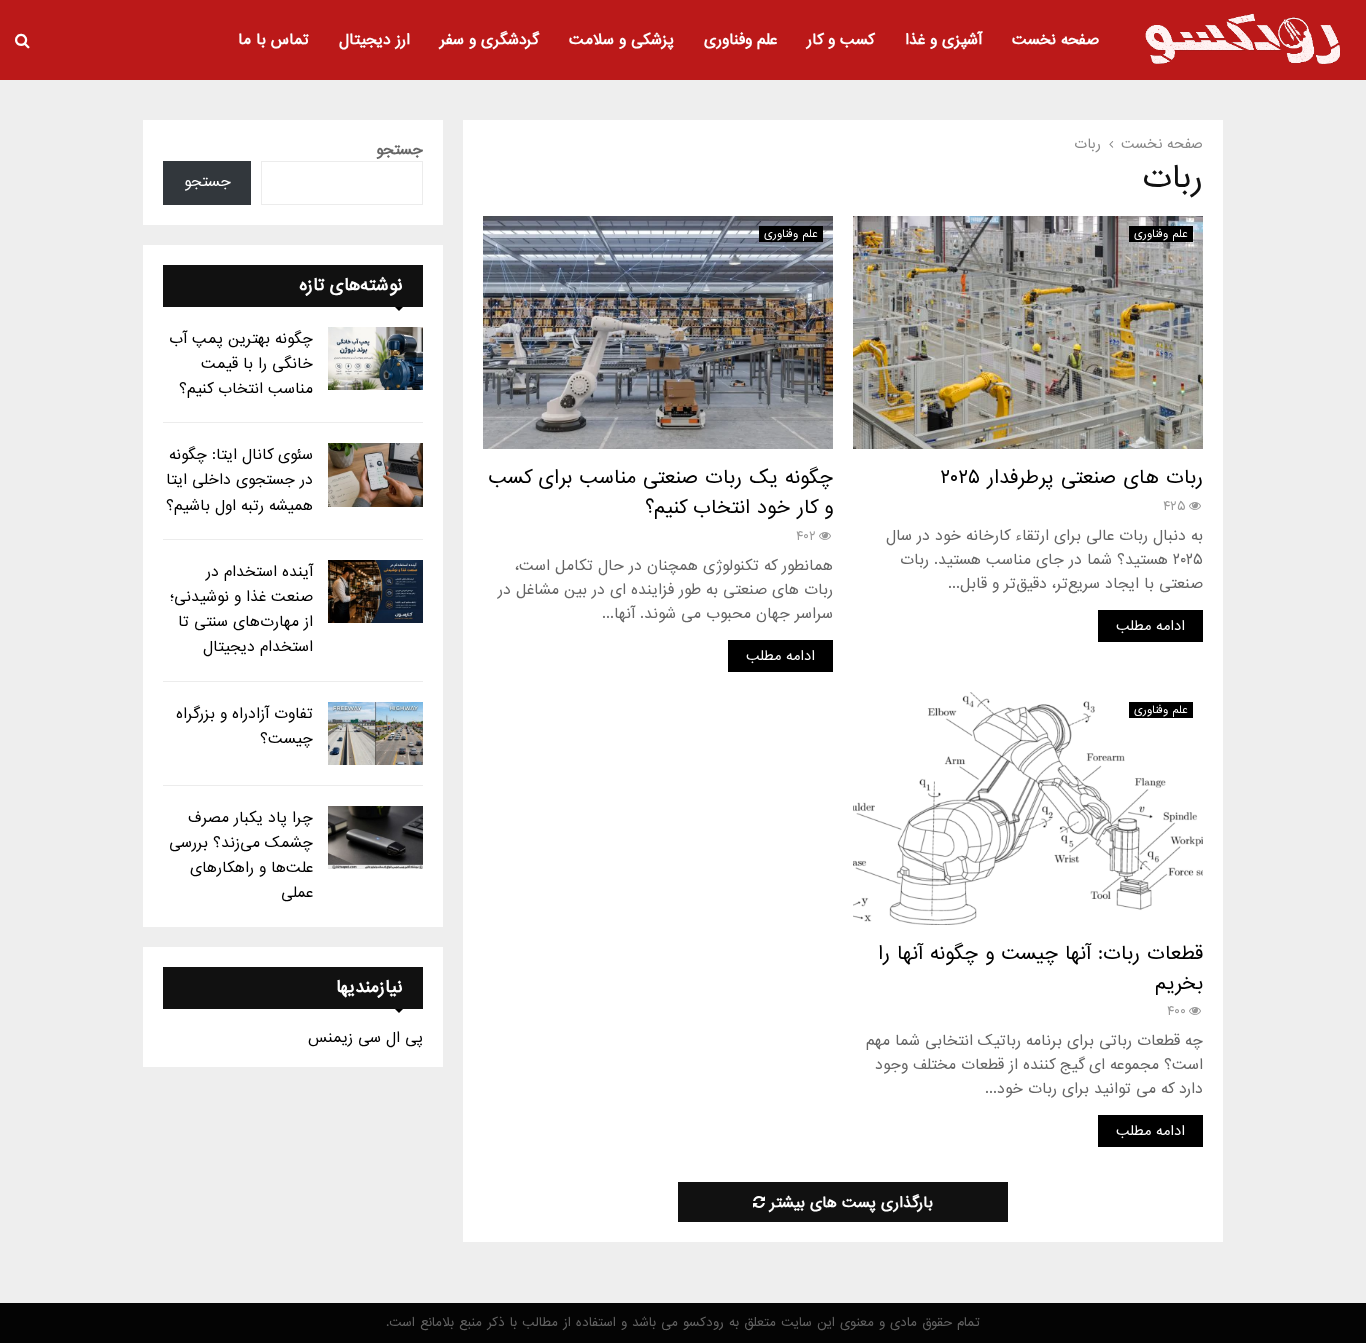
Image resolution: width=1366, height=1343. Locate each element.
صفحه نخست (1055, 40)
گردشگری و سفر (489, 40)
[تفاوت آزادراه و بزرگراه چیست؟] (375, 733)
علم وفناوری (740, 40)
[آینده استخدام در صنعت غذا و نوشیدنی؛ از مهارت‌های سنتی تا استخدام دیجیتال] (375, 591)
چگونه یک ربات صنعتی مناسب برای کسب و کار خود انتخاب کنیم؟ (660, 493)
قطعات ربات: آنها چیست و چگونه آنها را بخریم (1040, 969)
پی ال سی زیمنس (365, 1038)
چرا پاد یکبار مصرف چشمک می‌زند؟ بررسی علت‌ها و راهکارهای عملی (241, 856)
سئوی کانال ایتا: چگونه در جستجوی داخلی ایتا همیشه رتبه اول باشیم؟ (239, 480)
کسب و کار (841, 40)
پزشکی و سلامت (621, 40)
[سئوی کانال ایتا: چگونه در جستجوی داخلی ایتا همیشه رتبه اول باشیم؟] (375, 474)
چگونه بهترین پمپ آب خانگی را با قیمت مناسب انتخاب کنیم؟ (241, 364)
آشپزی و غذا (943, 40)
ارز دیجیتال (374, 40)
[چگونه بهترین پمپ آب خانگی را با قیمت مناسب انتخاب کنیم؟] (375, 358)
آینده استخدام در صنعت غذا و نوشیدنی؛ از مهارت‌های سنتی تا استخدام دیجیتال (241, 610)
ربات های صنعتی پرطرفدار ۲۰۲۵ (1071, 478)
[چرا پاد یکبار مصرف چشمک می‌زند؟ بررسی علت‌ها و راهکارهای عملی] (375, 837)
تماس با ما (273, 40)
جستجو (399, 150)
